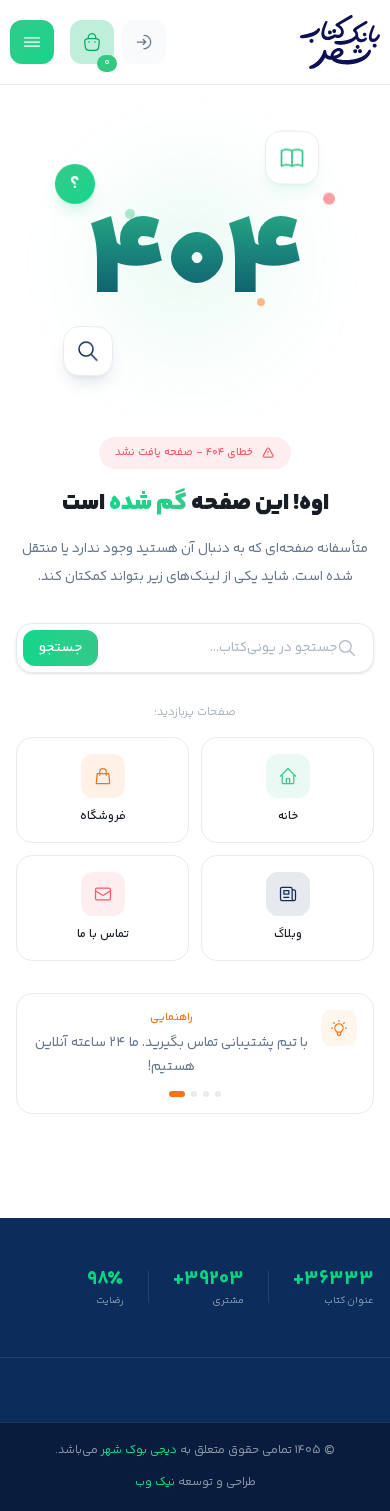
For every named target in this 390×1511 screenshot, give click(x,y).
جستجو (60, 648)
